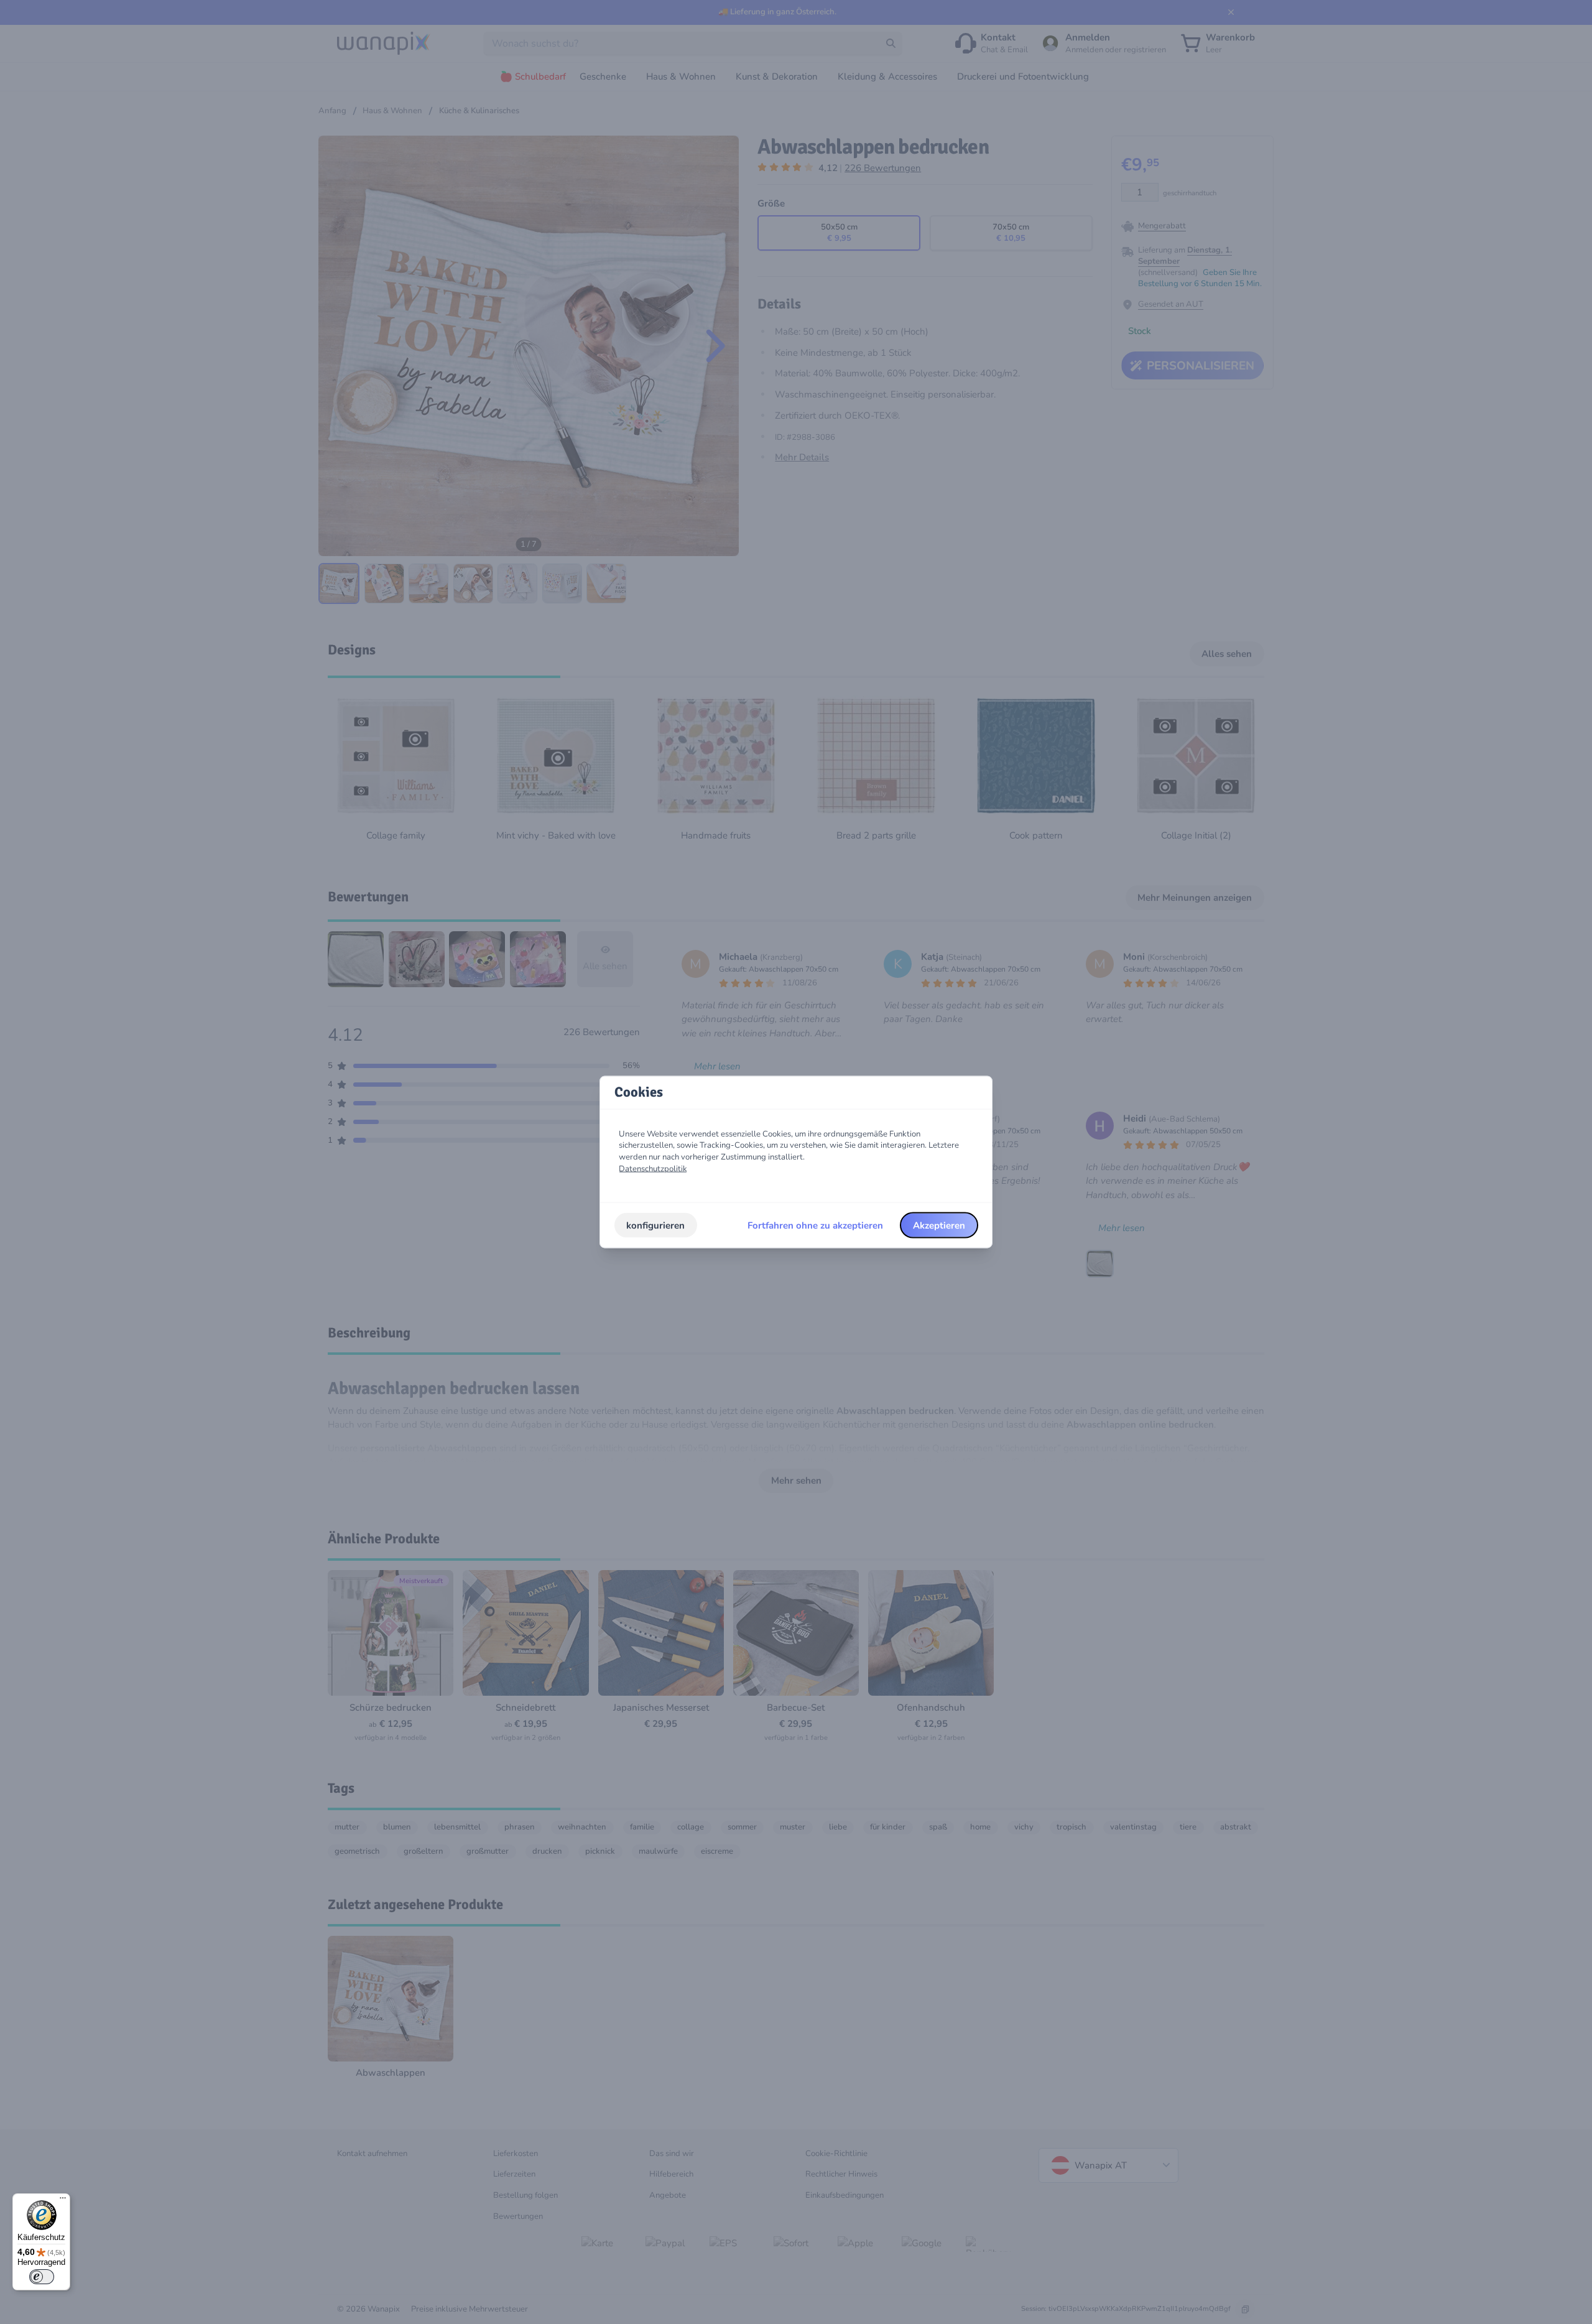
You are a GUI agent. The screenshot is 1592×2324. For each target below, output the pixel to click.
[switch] (42, 2277)
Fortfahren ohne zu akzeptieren (815, 1225)
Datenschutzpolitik (653, 1168)
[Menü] (63, 2201)
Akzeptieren (939, 1225)
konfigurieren (655, 1225)
